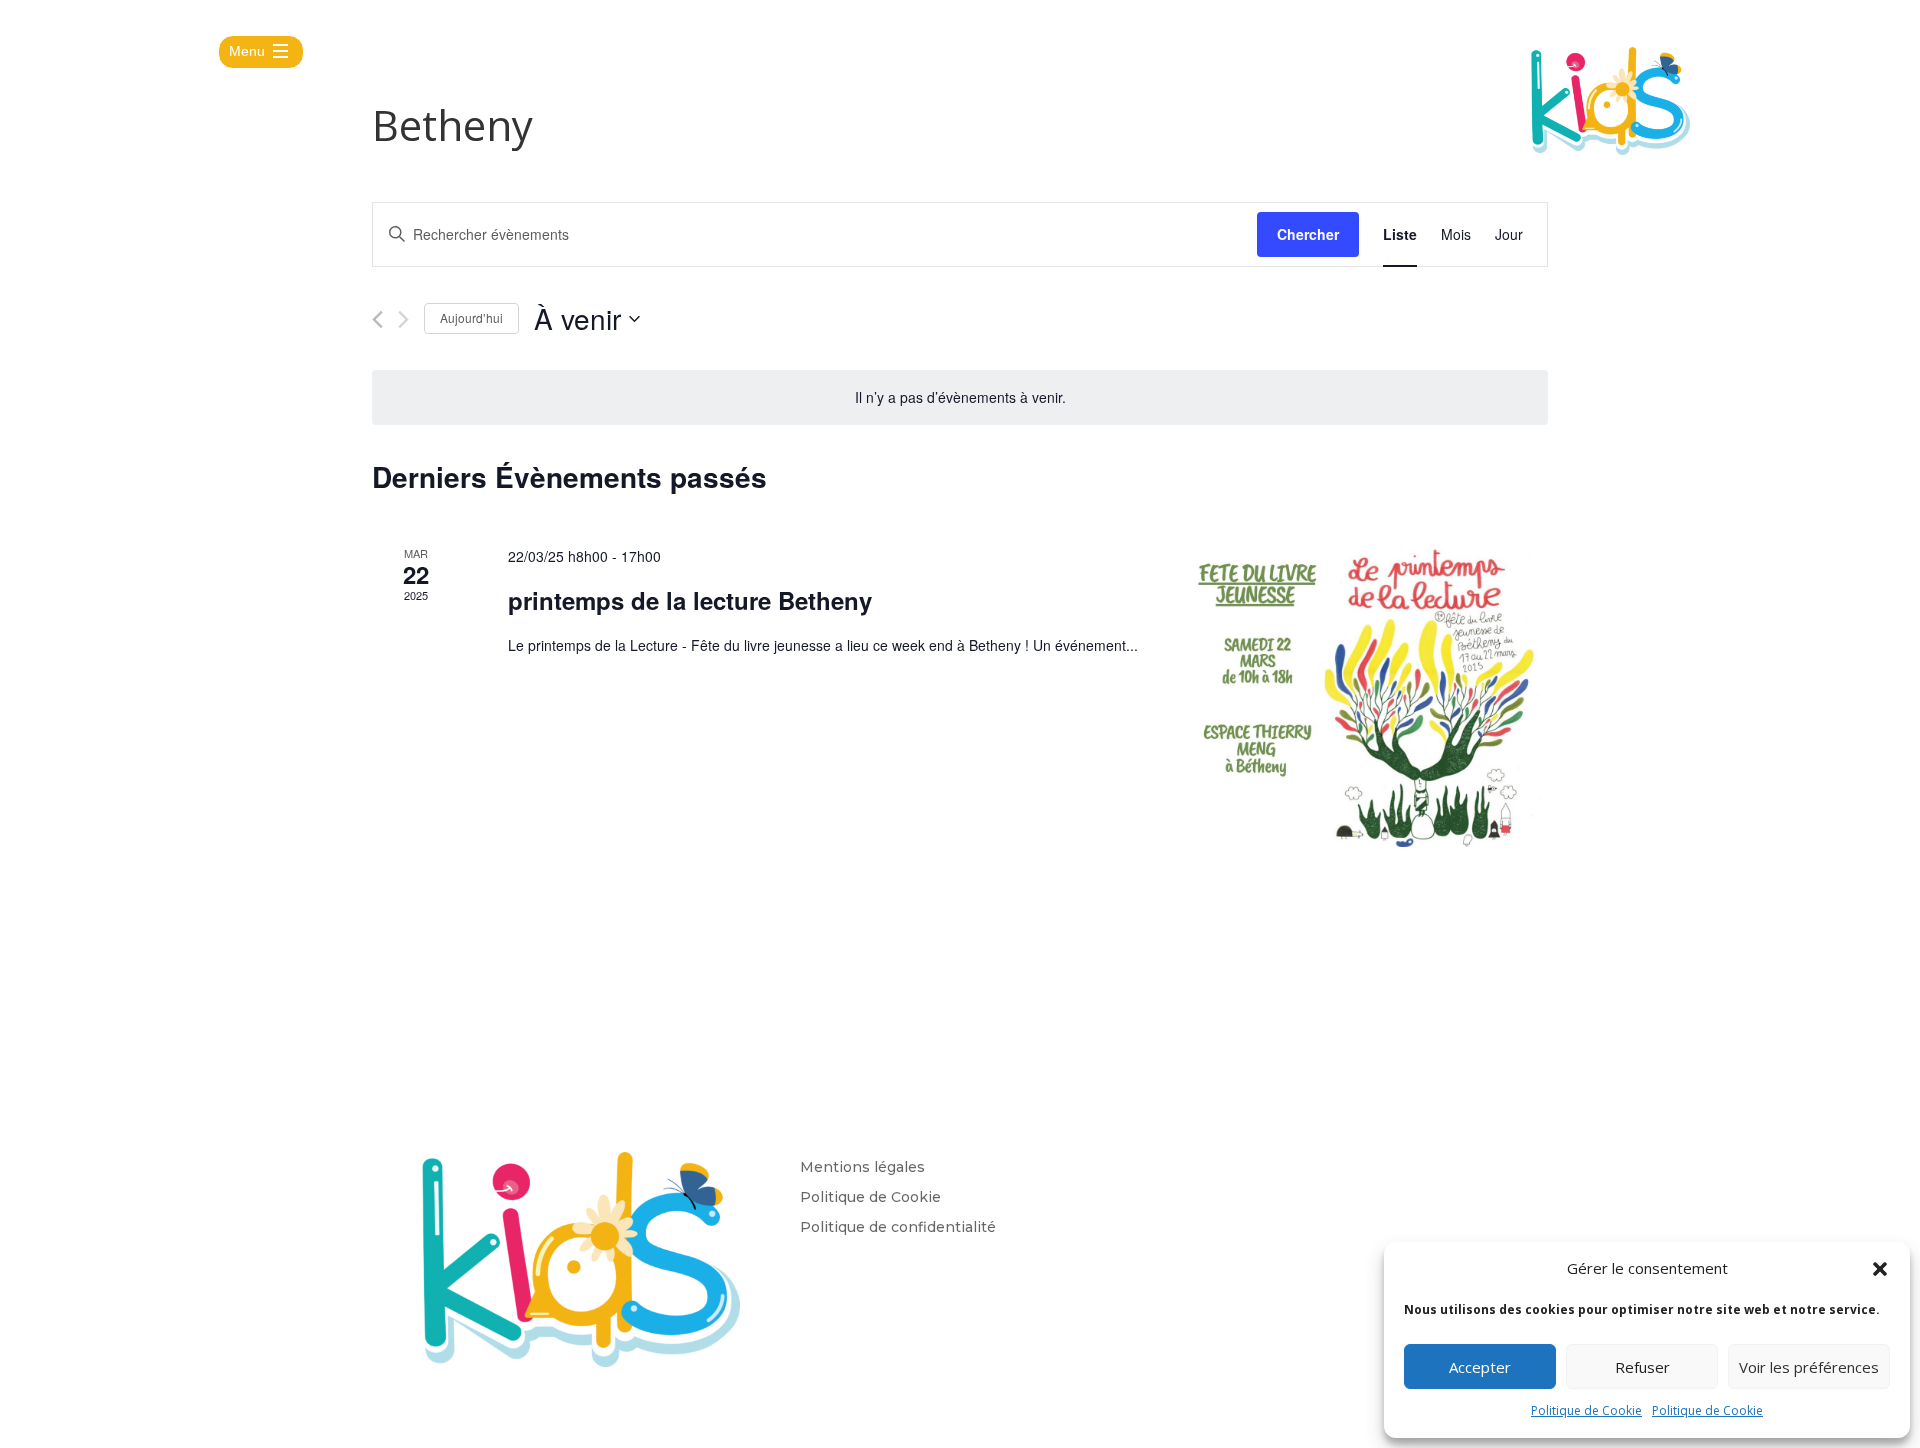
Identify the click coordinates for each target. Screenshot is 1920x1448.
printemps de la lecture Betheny (690, 600)
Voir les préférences (1809, 1367)
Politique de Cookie (1586, 1410)
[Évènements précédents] (377, 319)
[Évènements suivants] (403, 319)
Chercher (1308, 234)
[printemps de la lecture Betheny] (1368, 696)
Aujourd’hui (471, 317)
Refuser (1642, 1367)
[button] (1880, 1269)
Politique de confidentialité (898, 1228)
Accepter (1480, 1367)
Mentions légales (862, 1168)
